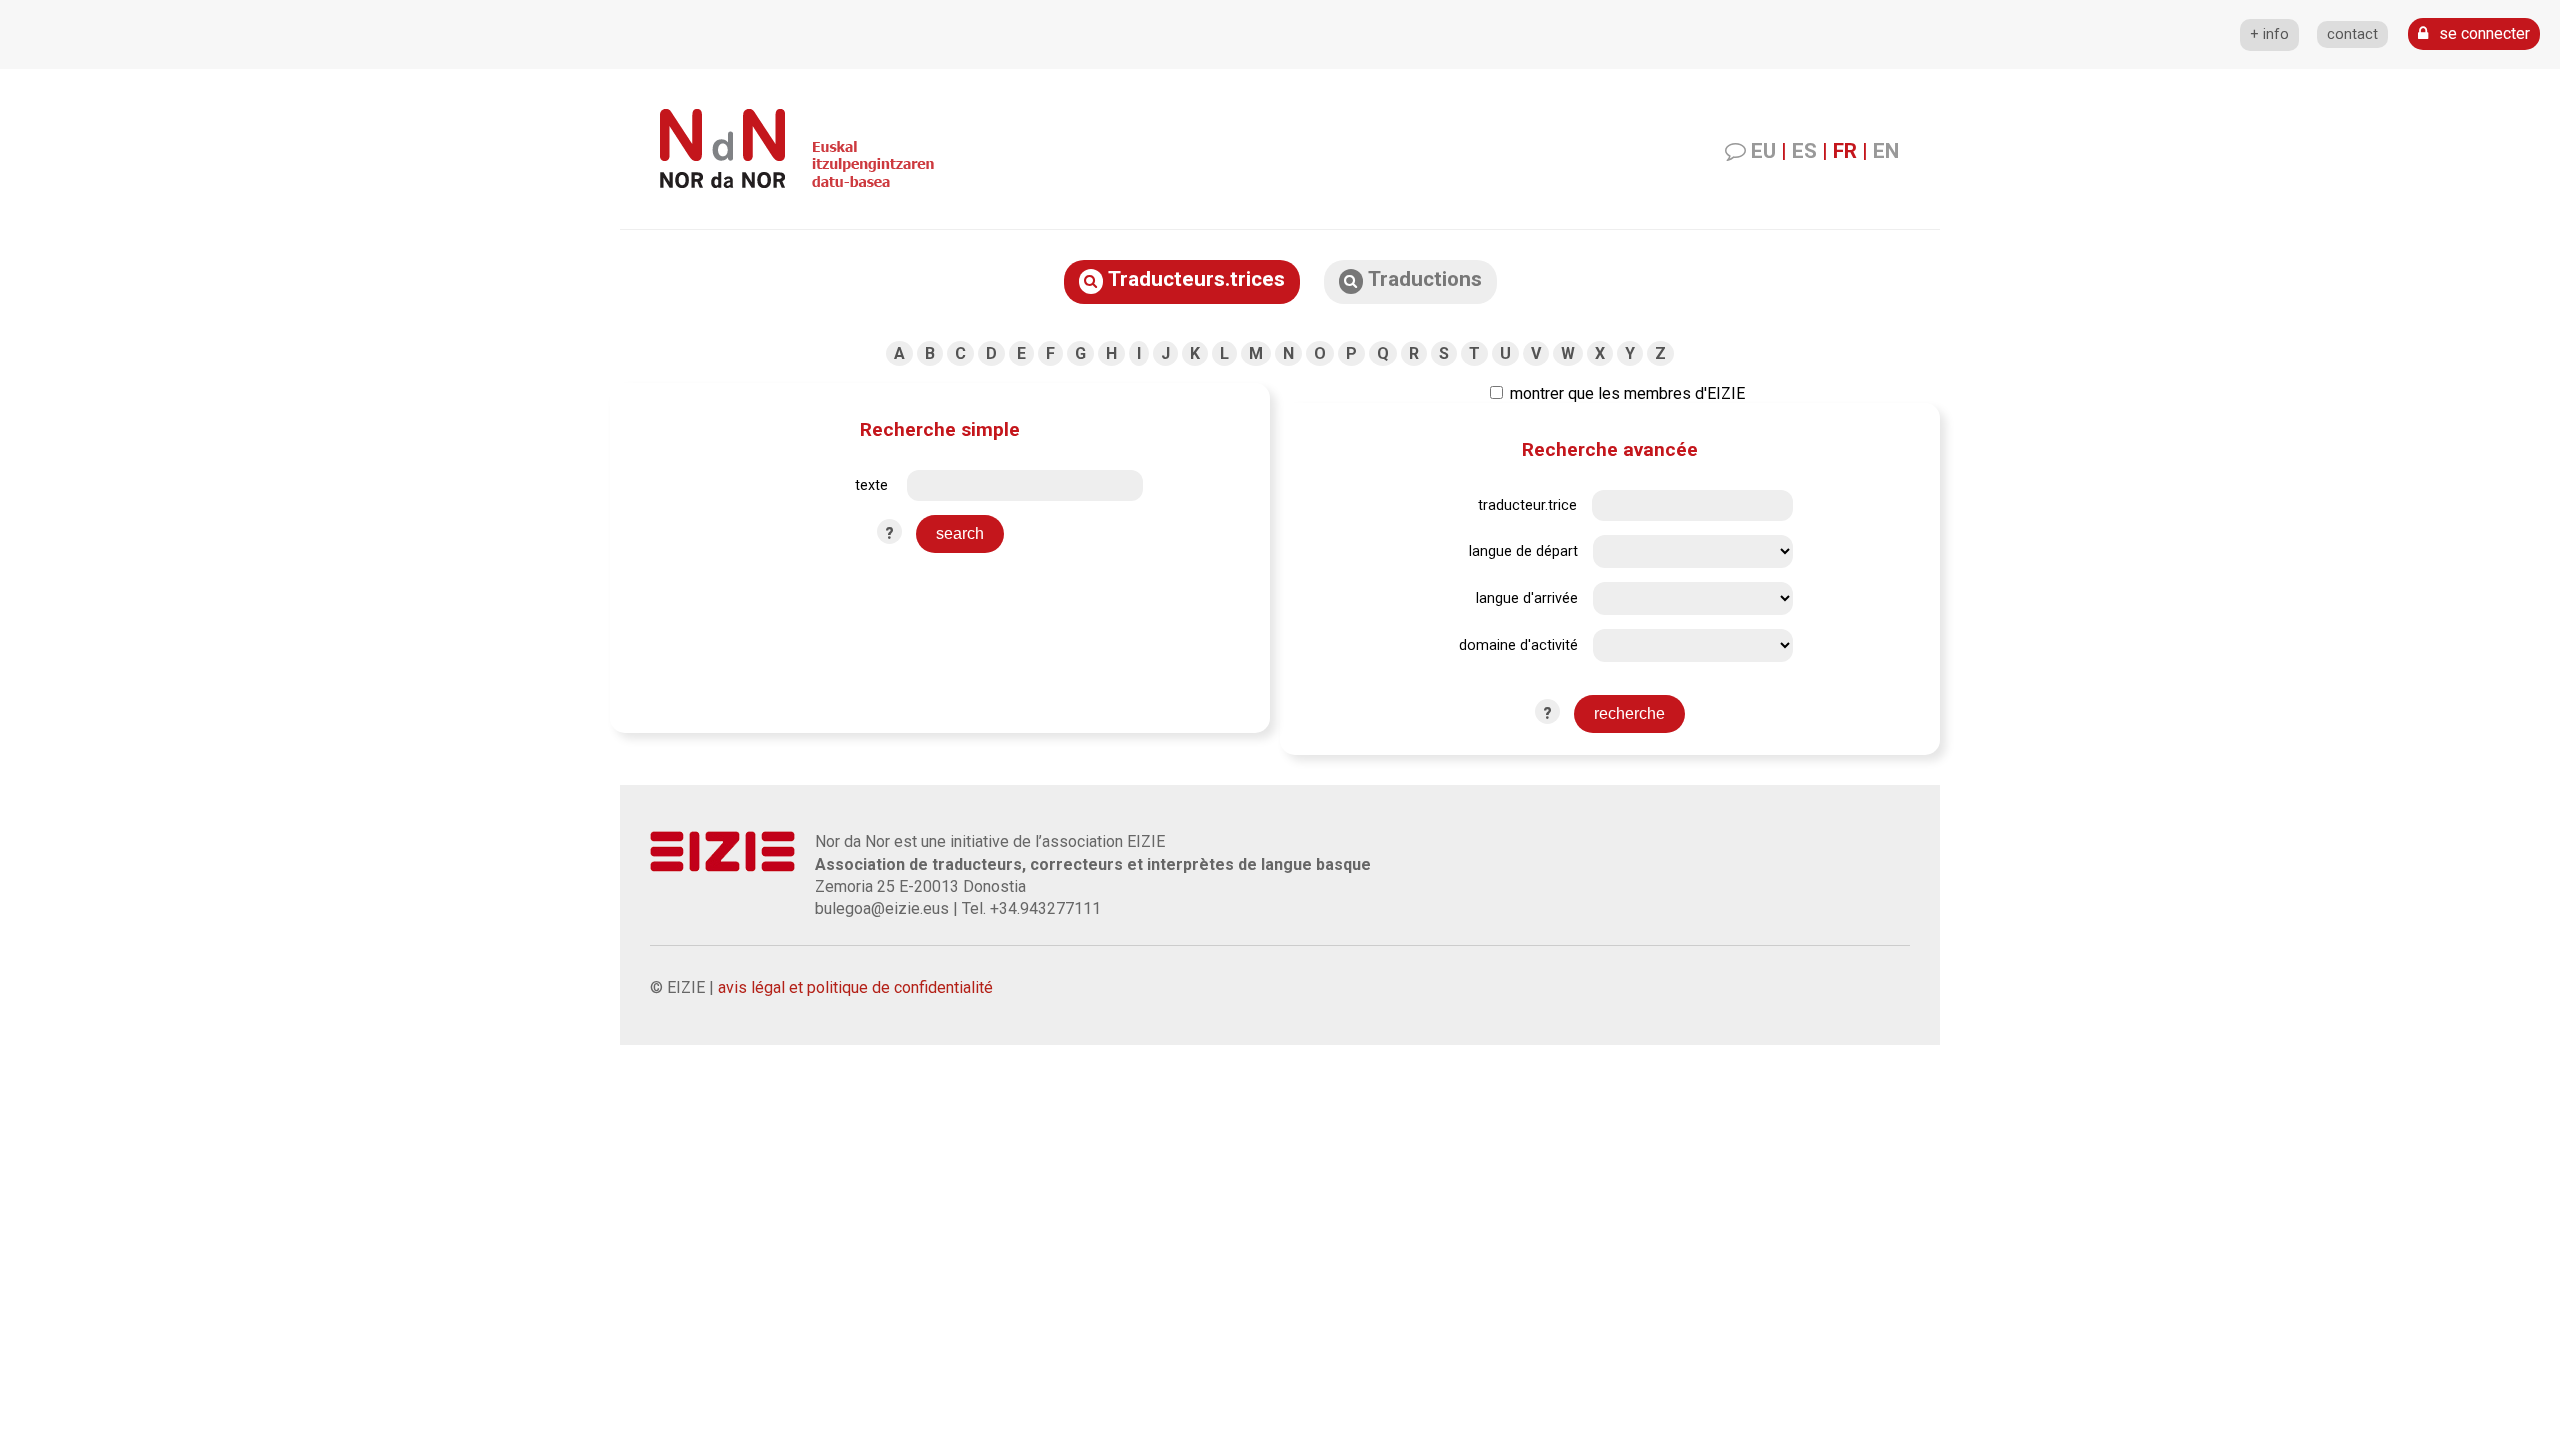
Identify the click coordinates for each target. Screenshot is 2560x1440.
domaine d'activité (1518, 645)
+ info (2269, 34)
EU (1763, 151)
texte (871, 485)
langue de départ (1523, 551)
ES (1804, 151)
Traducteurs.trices (1194, 279)
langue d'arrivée (1527, 598)
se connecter (2482, 33)
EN (1886, 151)
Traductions (1422, 279)
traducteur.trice (1527, 505)
